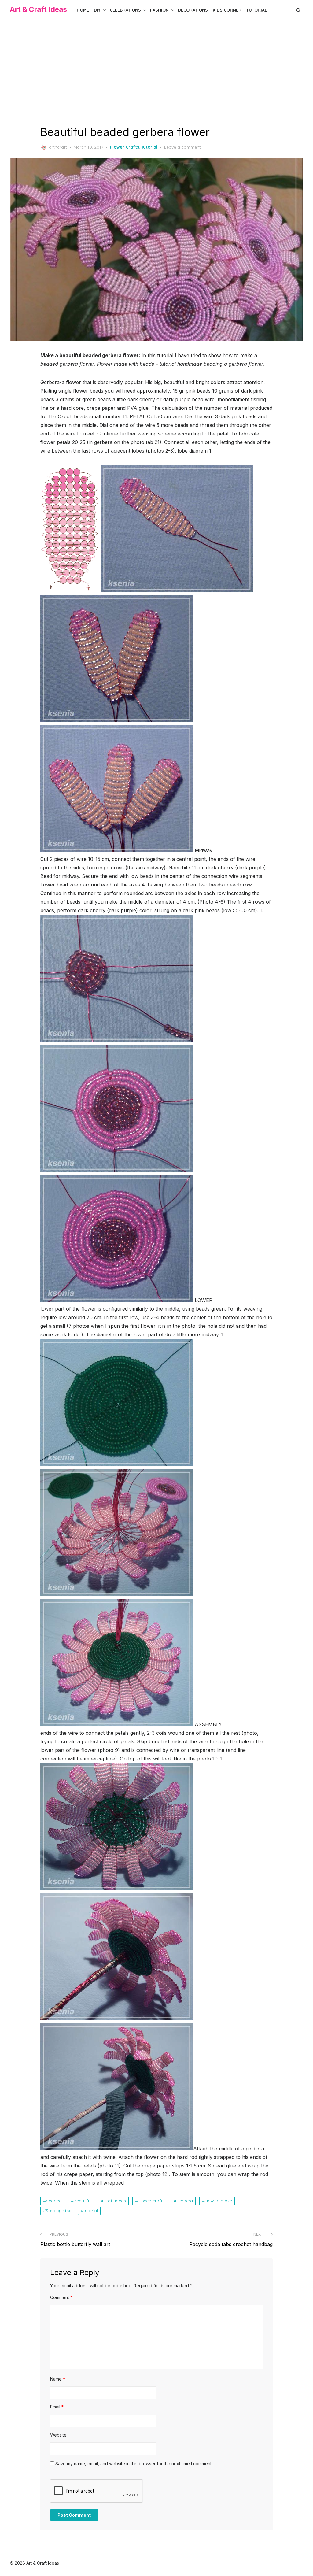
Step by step (59, 2211)
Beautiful (83, 2201)
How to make (218, 2201)
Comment (61, 2297)
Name (58, 2379)
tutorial (91, 2211)
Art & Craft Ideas (38, 9)
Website (58, 2435)
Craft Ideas (115, 2201)
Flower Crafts (125, 147)
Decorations (193, 10)
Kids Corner (227, 10)
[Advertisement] (156, 73)
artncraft (58, 147)
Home (83, 10)
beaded (54, 2201)
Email (57, 2407)
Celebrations (125, 10)
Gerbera (185, 2201)
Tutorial (257, 10)
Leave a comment (182, 147)
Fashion (159, 10)
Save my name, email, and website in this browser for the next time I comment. (134, 2464)
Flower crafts (151, 2201)
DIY (97, 10)
